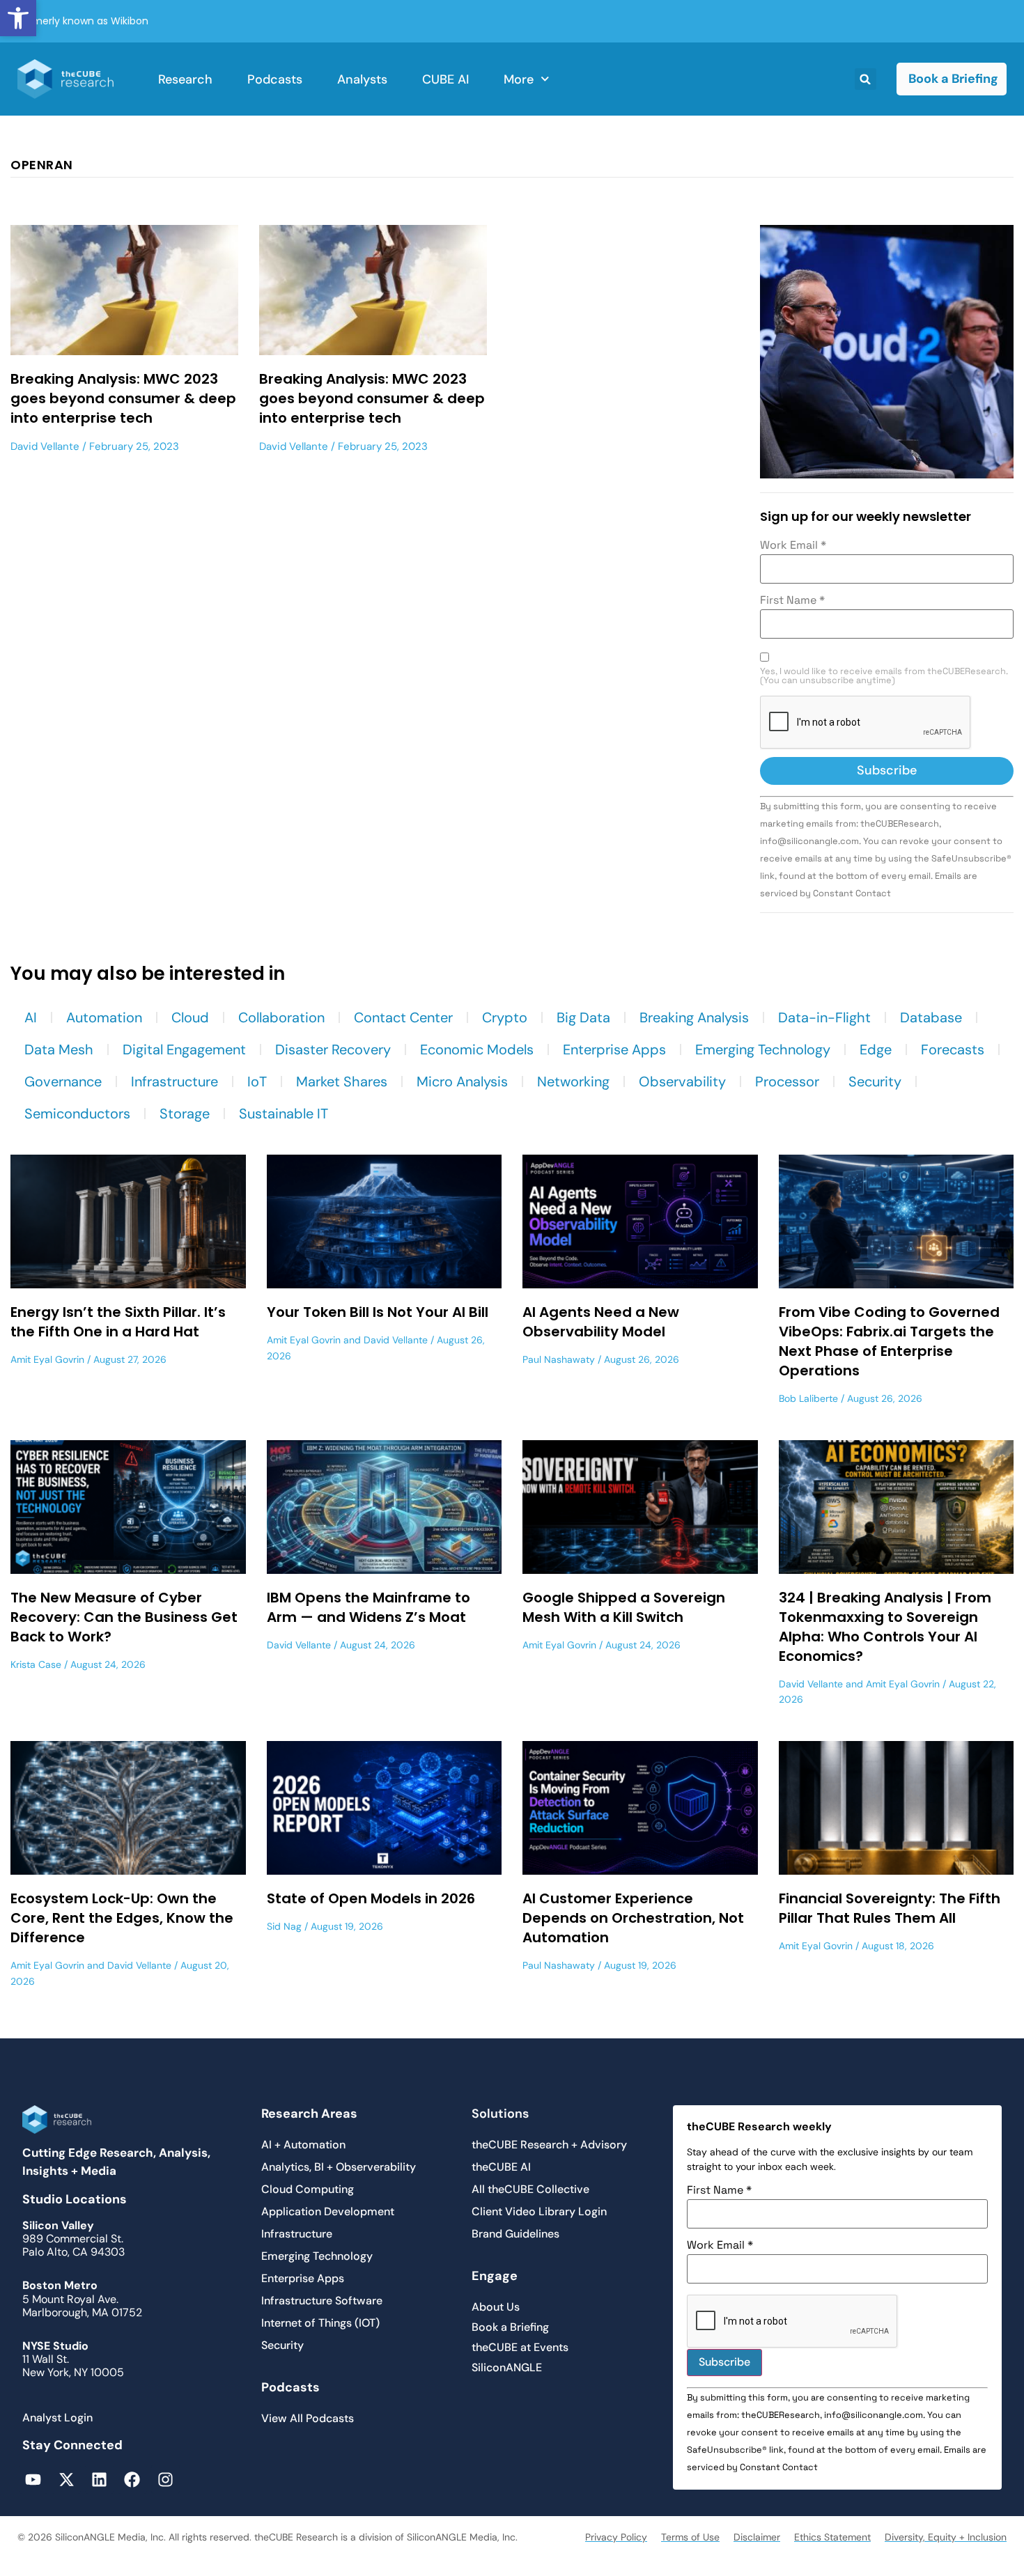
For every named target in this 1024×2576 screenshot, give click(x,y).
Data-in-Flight (824, 1017)
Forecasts (953, 1049)
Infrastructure (174, 1082)
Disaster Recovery (333, 1049)
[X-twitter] (66, 2479)
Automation (104, 1017)
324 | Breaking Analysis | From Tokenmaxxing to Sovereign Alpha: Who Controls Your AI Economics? (885, 1627)
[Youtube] (33, 2479)
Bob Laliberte (808, 1398)
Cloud (190, 1017)
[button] (18, 18)
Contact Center (403, 1017)
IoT (257, 1082)
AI (31, 1017)
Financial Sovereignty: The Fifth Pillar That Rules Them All (890, 1908)
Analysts (362, 79)
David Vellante (45, 446)
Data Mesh (59, 1049)
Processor (787, 1082)
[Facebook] (132, 2479)
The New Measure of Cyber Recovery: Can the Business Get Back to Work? (124, 1617)
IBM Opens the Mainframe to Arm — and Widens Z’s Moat (369, 1607)
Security (875, 1082)
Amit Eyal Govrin (47, 1359)
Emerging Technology (763, 1049)
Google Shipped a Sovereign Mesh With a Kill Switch (624, 1607)
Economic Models (477, 1049)
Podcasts (275, 79)
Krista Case (36, 1664)
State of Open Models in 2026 (371, 1898)
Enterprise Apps (614, 1049)
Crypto (505, 1017)
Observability (682, 1082)
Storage (185, 1114)
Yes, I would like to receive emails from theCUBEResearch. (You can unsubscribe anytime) (884, 676)
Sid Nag (284, 1926)
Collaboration (281, 1017)
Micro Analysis (462, 1082)
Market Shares (342, 1082)
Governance (63, 1082)
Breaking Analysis (694, 1017)
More (519, 79)
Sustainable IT (284, 1114)
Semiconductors (77, 1114)
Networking (573, 1082)
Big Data (583, 1017)
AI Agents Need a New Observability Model (601, 1322)
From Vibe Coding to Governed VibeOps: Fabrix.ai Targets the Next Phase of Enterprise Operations (889, 1341)
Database (931, 1017)
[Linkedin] (99, 2479)
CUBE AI (445, 79)
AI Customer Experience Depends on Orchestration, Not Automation (633, 1918)
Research (185, 79)
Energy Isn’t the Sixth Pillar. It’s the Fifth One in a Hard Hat (118, 1322)
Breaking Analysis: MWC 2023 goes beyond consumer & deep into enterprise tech (123, 398)
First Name (792, 600)
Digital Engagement (184, 1049)
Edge (876, 1049)
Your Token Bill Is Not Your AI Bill (378, 1312)
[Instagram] (165, 2479)
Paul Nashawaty (559, 1359)
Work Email (793, 545)
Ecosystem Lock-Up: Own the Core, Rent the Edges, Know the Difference (122, 1918)
